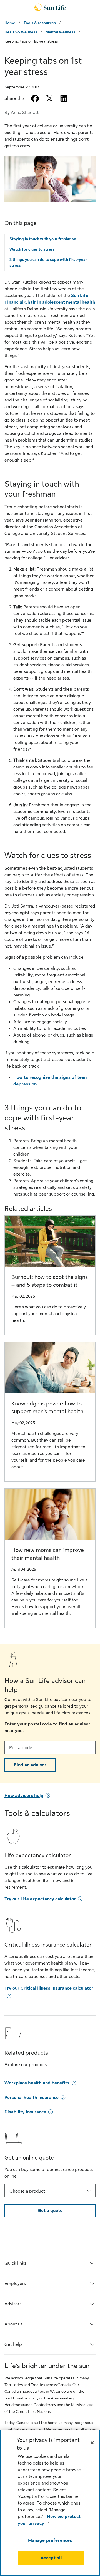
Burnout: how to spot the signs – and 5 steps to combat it (50, 1281)
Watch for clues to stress (32, 249)
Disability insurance (25, 2112)
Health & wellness (21, 32)
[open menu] (9, 8)
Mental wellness (60, 32)
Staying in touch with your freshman (43, 239)
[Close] (92, 2443)
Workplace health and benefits (37, 2083)
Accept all (51, 2558)
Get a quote (50, 2211)
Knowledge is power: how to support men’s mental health (47, 1408)
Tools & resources (40, 23)
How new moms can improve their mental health (48, 1554)
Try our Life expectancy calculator (40, 1899)
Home (10, 23)
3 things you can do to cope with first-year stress (48, 262)
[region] (50, 2503)
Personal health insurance (32, 2098)
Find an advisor (30, 1765)
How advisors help (24, 1796)
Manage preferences (50, 2540)
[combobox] (50, 2191)
